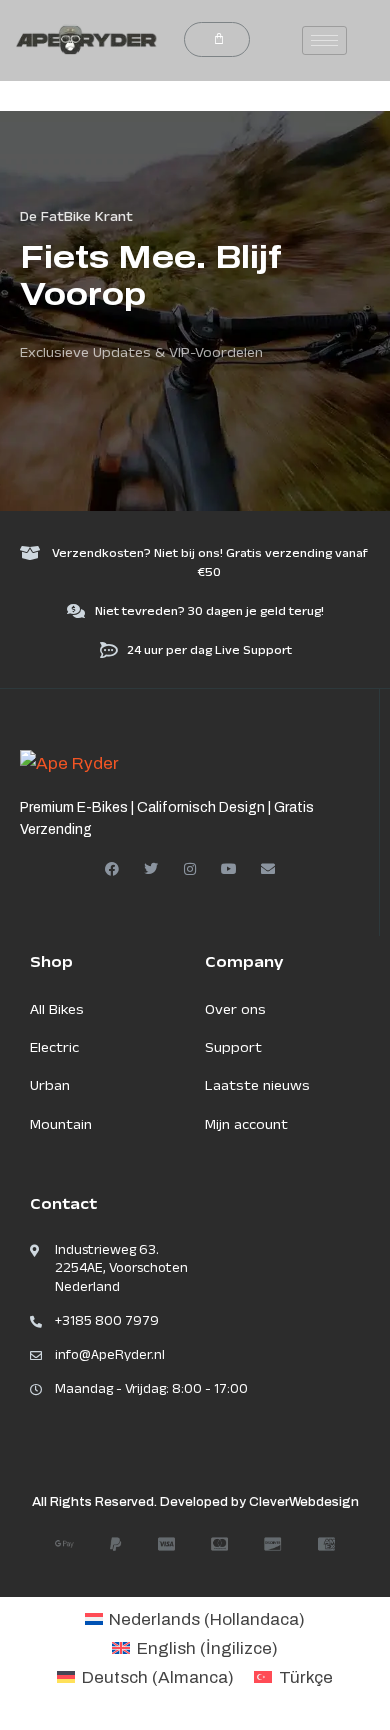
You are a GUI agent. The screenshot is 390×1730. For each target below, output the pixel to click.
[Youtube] (229, 869)
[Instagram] (190, 869)
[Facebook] (112, 869)
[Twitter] (151, 869)
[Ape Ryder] (69, 762)
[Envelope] (268, 869)
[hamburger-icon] (324, 40)
